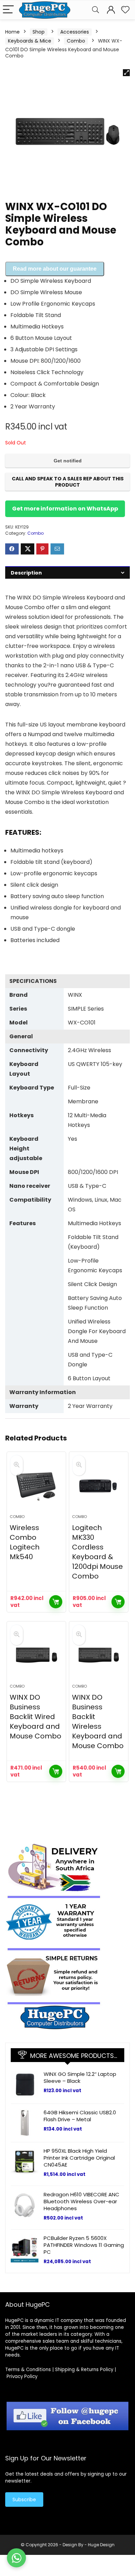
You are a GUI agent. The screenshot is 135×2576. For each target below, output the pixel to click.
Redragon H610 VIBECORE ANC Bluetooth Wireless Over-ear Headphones (82, 2201)
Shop (39, 32)
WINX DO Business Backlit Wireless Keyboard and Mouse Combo (98, 1721)
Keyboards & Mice (30, 41)
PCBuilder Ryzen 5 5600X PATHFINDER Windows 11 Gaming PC (84, 2245)
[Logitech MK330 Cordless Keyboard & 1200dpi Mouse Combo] (99, 1486)
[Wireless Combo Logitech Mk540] (37, 1486)
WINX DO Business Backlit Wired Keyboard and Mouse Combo (35, 1717)
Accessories (75, 32)
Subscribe (24, 2500)
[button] (126, 73)
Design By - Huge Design (89, 2545)
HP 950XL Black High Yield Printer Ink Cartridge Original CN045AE (79, 2158)
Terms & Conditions (28, 2370)
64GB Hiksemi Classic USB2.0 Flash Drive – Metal (80, 2116)
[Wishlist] (125, 10)
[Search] (96, 10)
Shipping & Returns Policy (84, 2370)
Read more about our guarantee (55, 269)
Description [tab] (26, 573)
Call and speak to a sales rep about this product (68, 482)
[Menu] (8, 10)
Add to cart (56, 1602)
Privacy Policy (22, 2376)
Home (12, 32)
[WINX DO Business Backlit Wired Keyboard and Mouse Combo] (37, 1655)
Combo (76, 41)
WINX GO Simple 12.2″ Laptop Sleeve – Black (80, 2077)
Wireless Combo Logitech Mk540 (25, 1542)
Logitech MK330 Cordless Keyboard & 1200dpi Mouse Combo (97, 1552)
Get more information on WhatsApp (65, 509)
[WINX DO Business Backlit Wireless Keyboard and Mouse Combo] (99, 1655)
